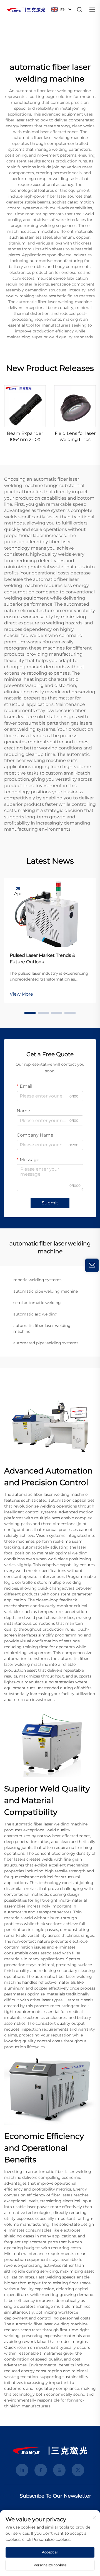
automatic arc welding (35, 1314)
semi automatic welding (37, 1303)
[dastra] (26, 9)
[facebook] (41, 2470)
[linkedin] (22, 2470)
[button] (30, 1013)
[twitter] (78, 2470)
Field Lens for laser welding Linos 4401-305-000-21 (75, 437)
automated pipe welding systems (46, 1343)
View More (21, 994)
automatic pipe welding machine (46, 1291)
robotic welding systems (37, 1280)
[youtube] (59, 2470)
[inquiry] (92, 1265)
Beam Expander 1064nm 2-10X (25, 436)
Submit (50, 1203)
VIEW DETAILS (25, 406)
